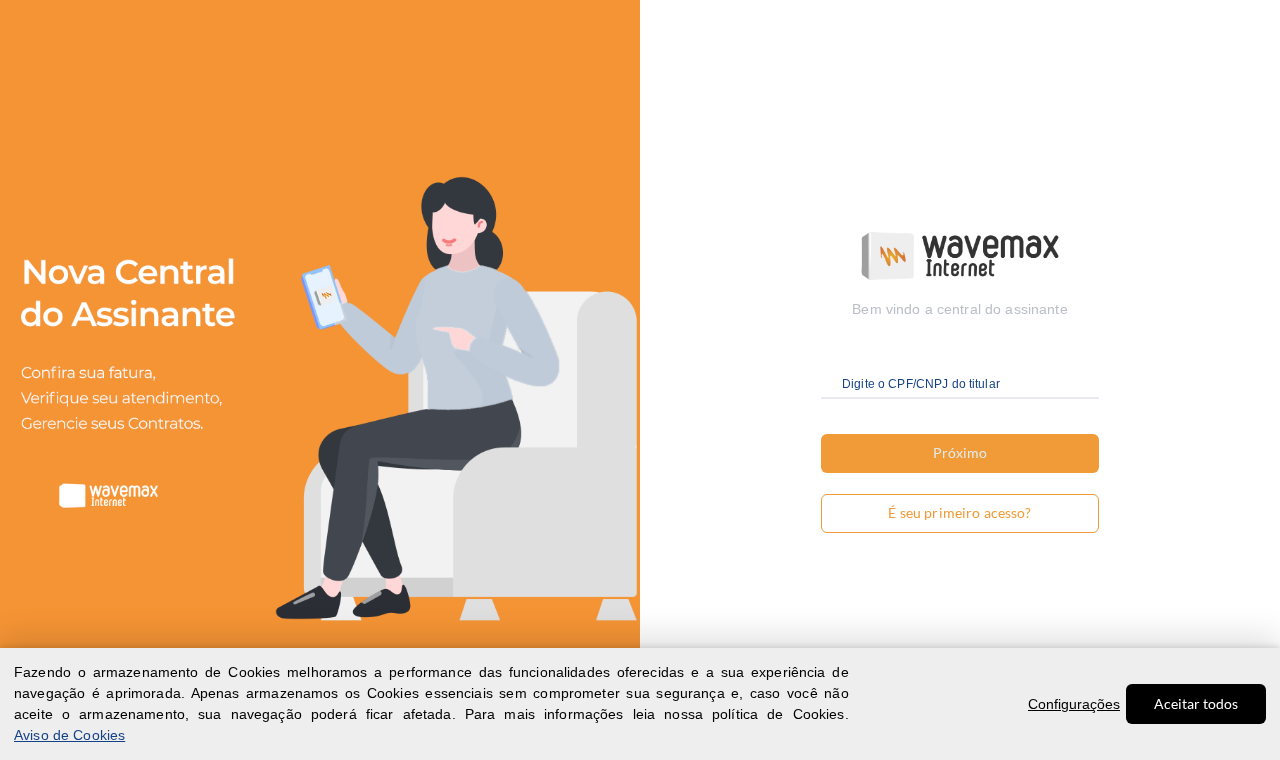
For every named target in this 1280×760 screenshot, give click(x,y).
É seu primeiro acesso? (959, 512)
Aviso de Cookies (69, 735)
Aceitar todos (1196, 703)
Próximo (960, 452)
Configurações (1074, 704)
